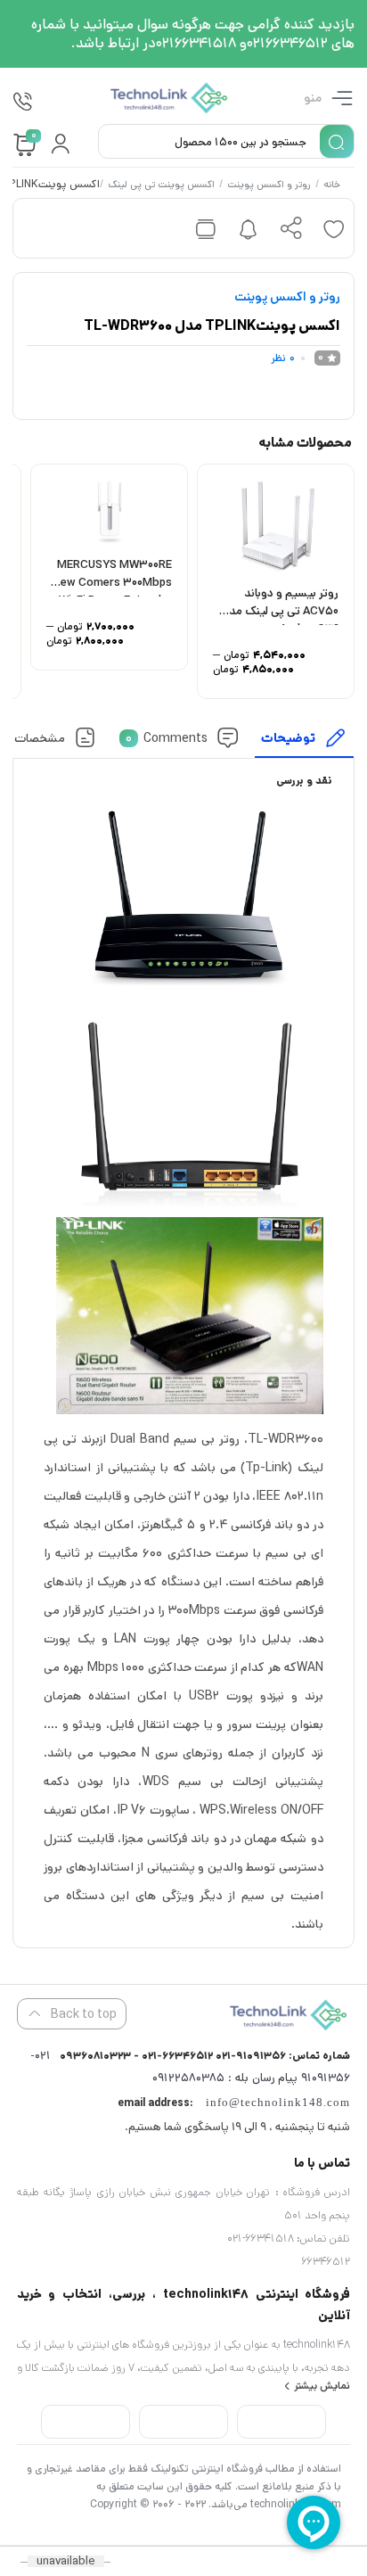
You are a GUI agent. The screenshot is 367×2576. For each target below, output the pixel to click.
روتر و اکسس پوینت (270, 185)
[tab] (305, 742)
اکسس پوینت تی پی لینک (162, 185)
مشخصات (41, 737)
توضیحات (289, 737)
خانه (333, 185)
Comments (167, 737)
